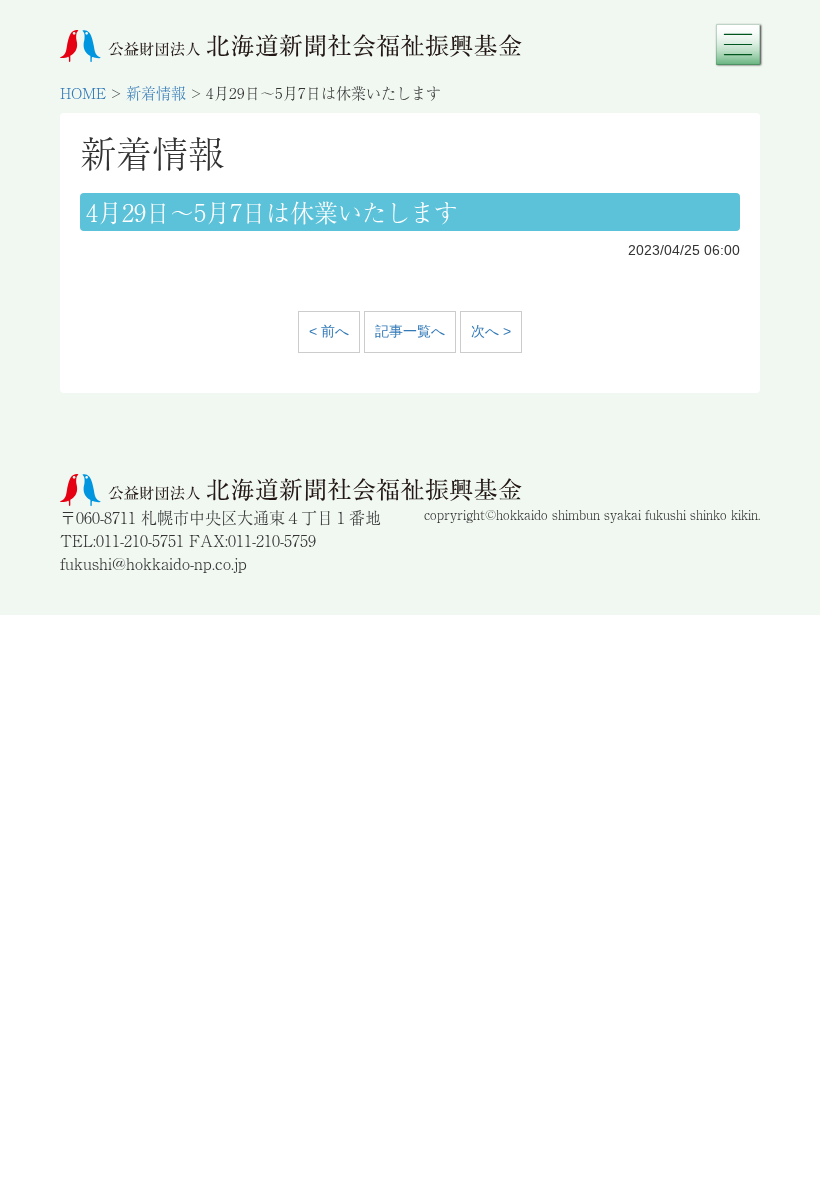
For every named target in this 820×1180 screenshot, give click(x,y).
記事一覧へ (410, 331)
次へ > (491, 331)
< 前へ (329, 331)
